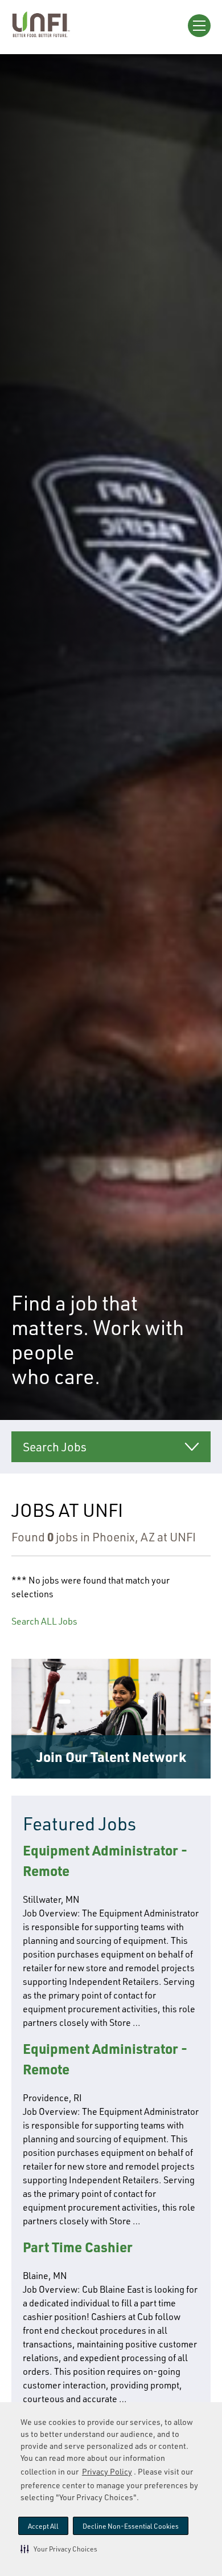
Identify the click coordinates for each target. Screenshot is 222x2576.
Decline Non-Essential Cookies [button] (131, 2526)
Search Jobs (55, 1447)
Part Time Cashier (78, 2247)
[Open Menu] (199, 26)
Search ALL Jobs (44, 1621)
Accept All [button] (43, 2526)
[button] (59, 2549)
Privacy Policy (107, 2471)
